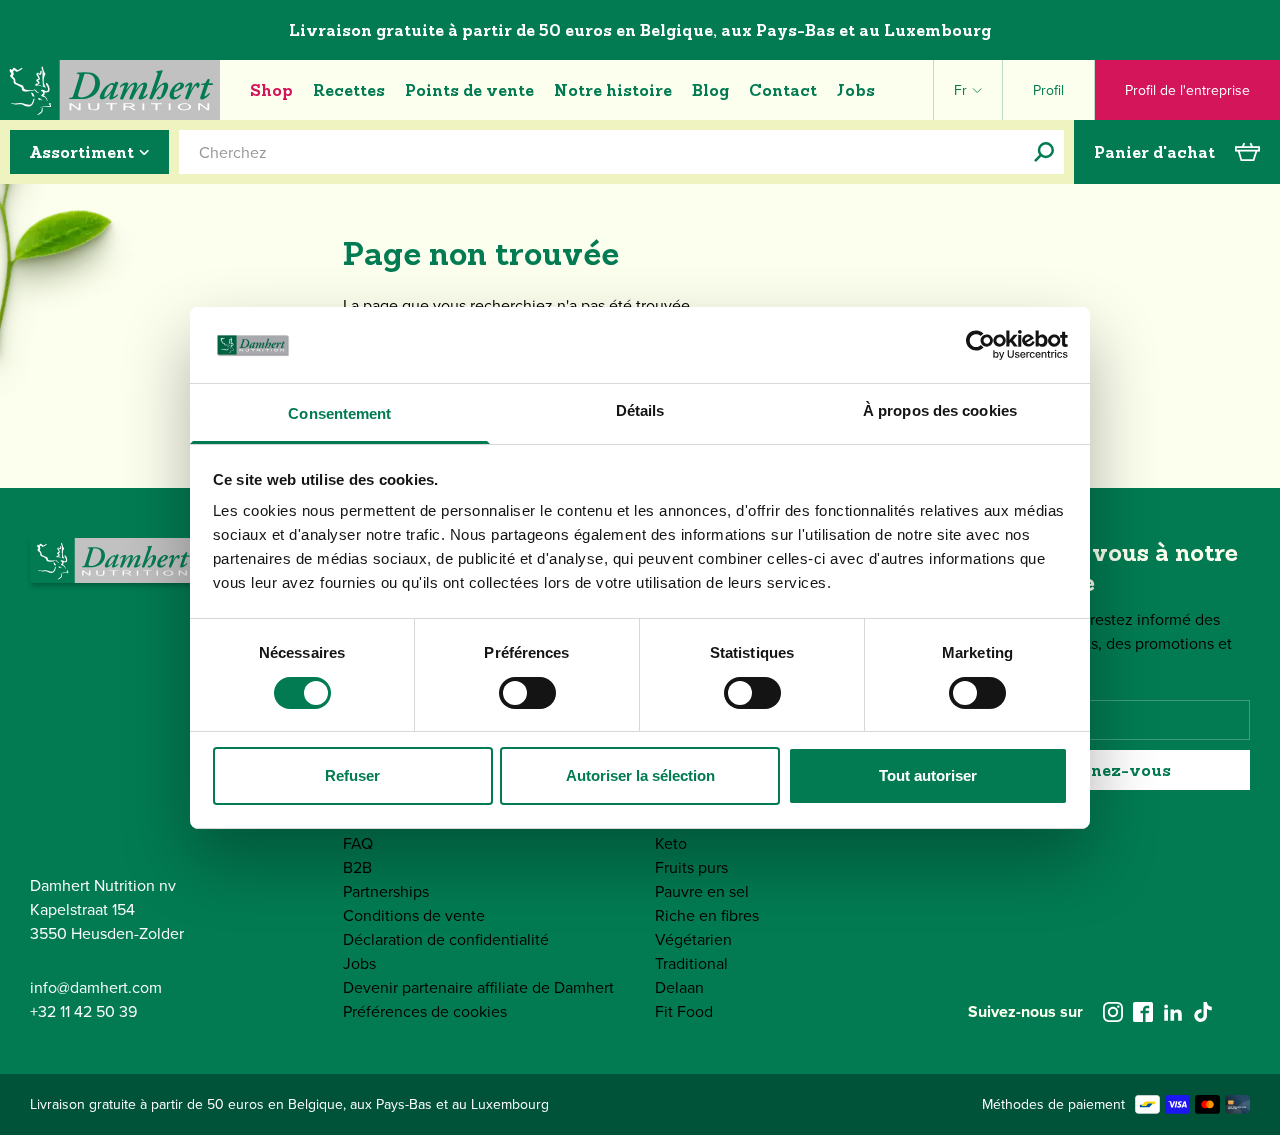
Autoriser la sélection (640, 775)
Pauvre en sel (702, 891)
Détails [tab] (640, 410)
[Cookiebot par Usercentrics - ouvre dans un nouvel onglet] (980, 345)
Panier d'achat (1154, 152)
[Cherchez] (1044, 152)
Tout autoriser (928, 775)
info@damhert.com (96, 987)
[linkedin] (1173, 1012)
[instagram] (1113, 1012)
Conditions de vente (414, 915)
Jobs (856, 90)
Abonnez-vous (1109, 770)
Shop (271, 90)
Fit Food (684, 1011)
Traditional (691, 963)
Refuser (352, 775)
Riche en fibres (707, 915)
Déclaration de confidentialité (446, 939)
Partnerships (386, 891)
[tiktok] (1203, 1012)
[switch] (527, 693)
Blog (710, 90)
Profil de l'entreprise (1187, 90)
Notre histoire (613, 90)
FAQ (358, 843)
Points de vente (469, 90)
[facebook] (1143, 1012)
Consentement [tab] (339, 413)
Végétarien (693, 939)
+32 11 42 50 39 (83, 1011)
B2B (357, 867)
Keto (671, 843)
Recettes (349, 90)
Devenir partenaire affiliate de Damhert (478, 987)
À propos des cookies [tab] (940, 410)
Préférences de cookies (425, 1011)
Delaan (679, 987)
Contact (783, 90)
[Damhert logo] (110, 90)
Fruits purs (691, 867)
